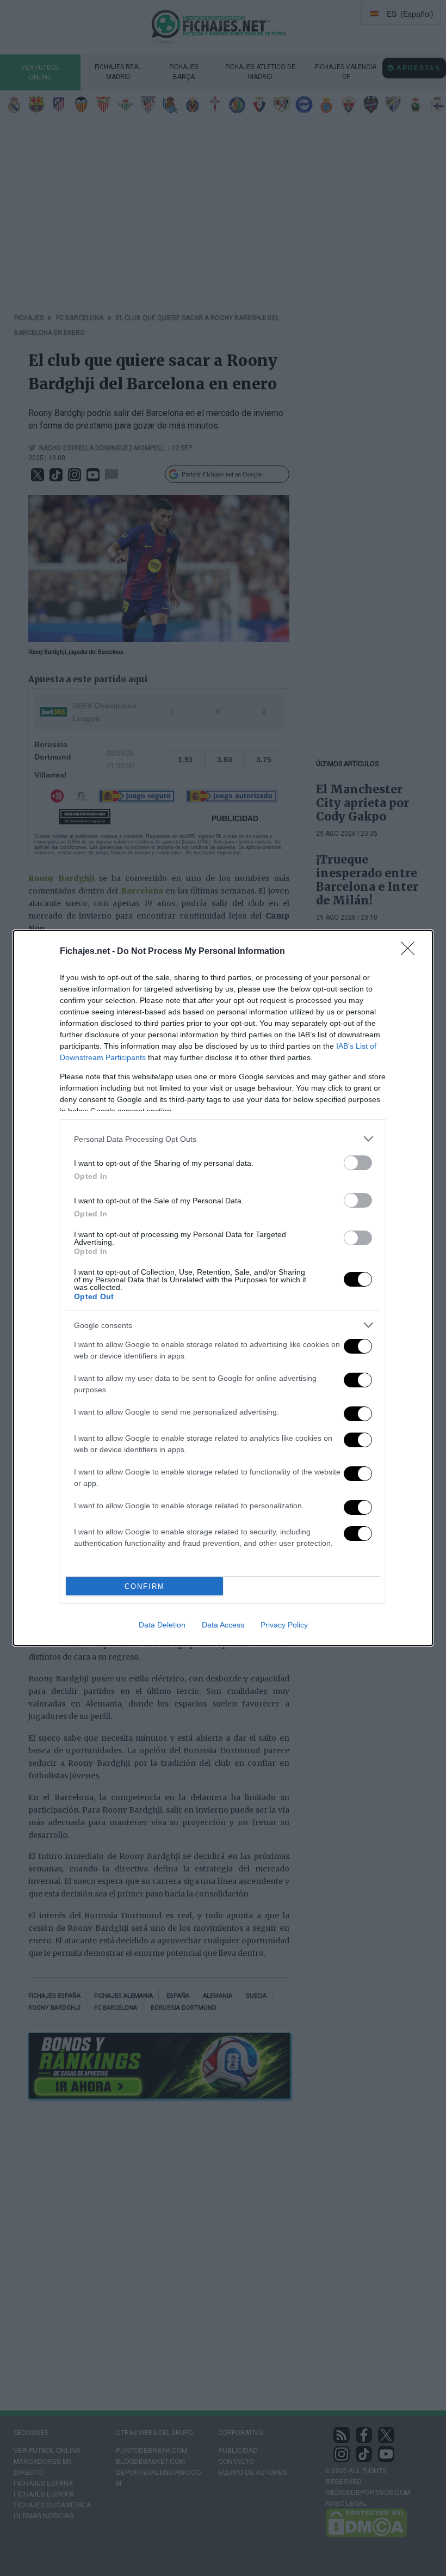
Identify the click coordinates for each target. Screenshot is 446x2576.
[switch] (358, 1163)
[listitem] (223, 1139)
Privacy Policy (284, 1625)
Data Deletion (162, 1625)
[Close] (411, 952)
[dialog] (223, 1288)
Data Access (223, 1625)
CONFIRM (145, 1586)
